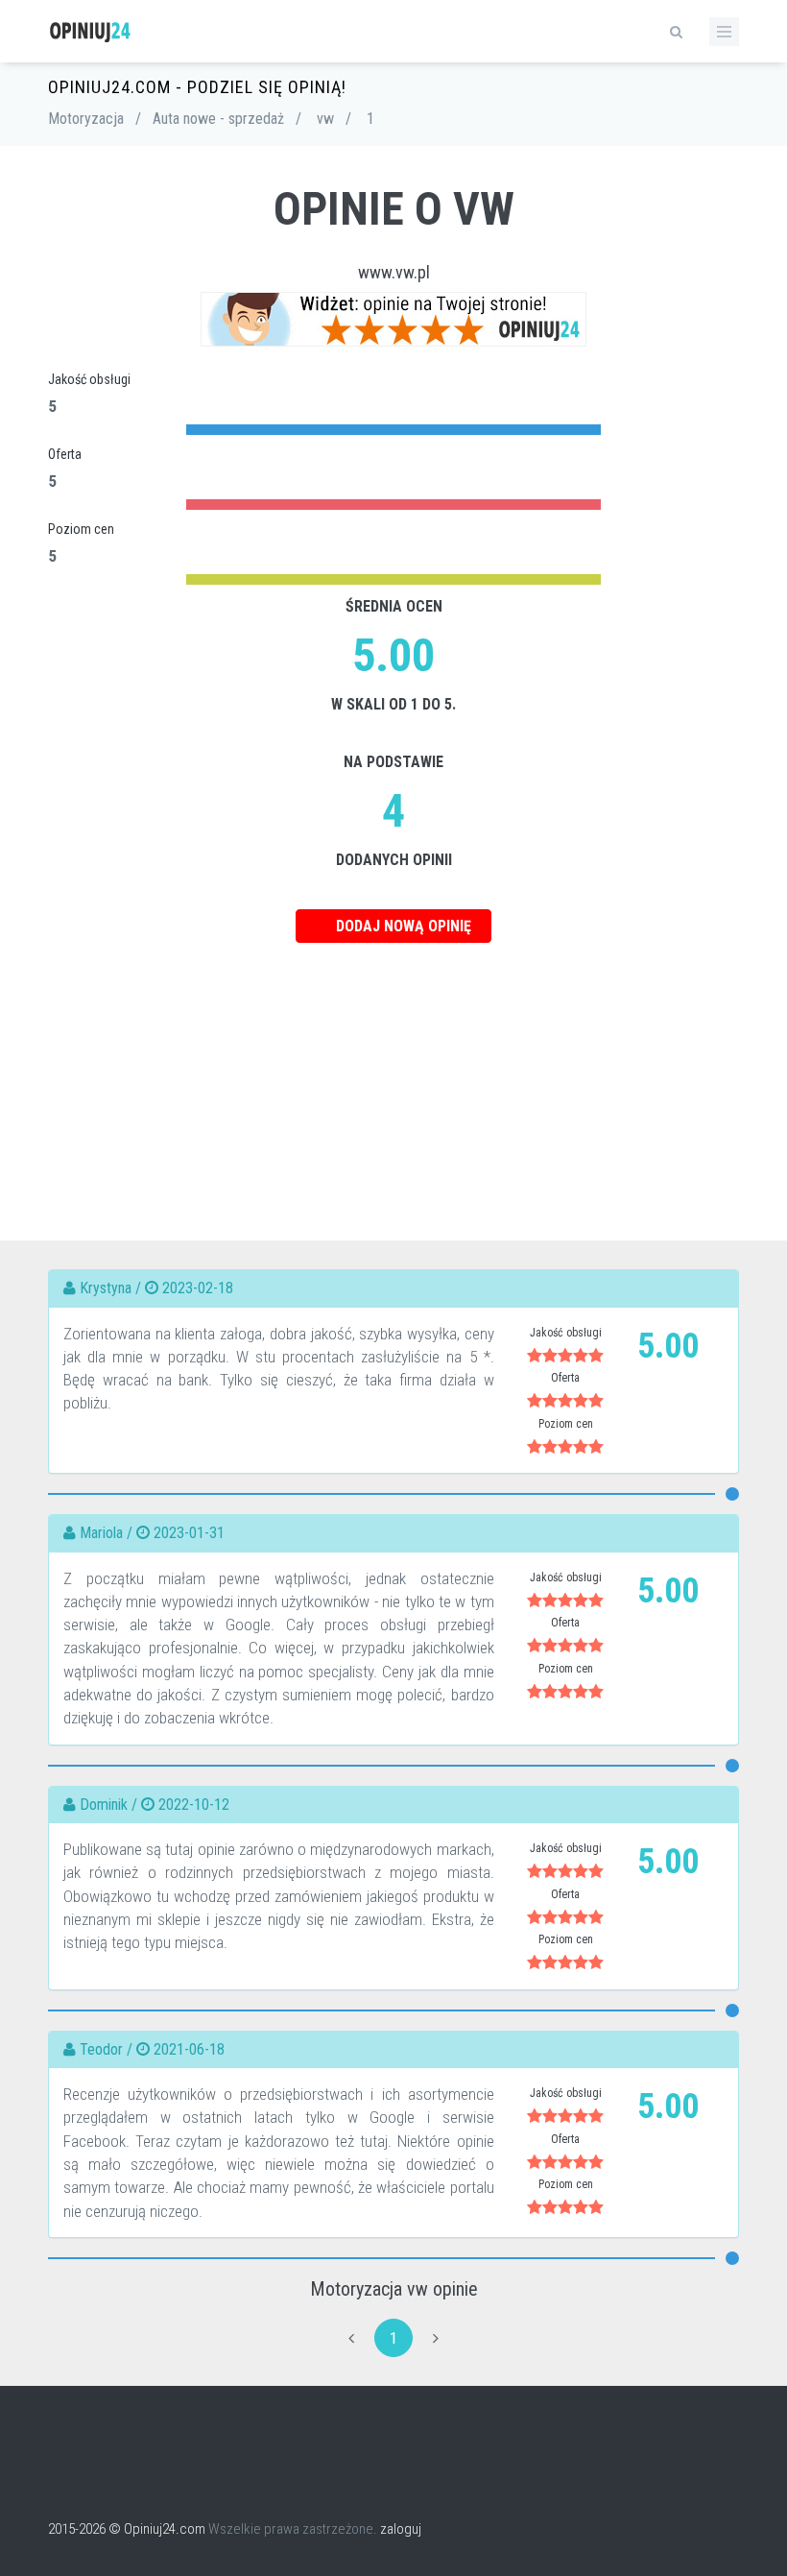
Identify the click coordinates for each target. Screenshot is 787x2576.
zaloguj (401, 2529)
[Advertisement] (393, 1077)
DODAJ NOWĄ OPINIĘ (402, 926)
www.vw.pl (394, 272)
